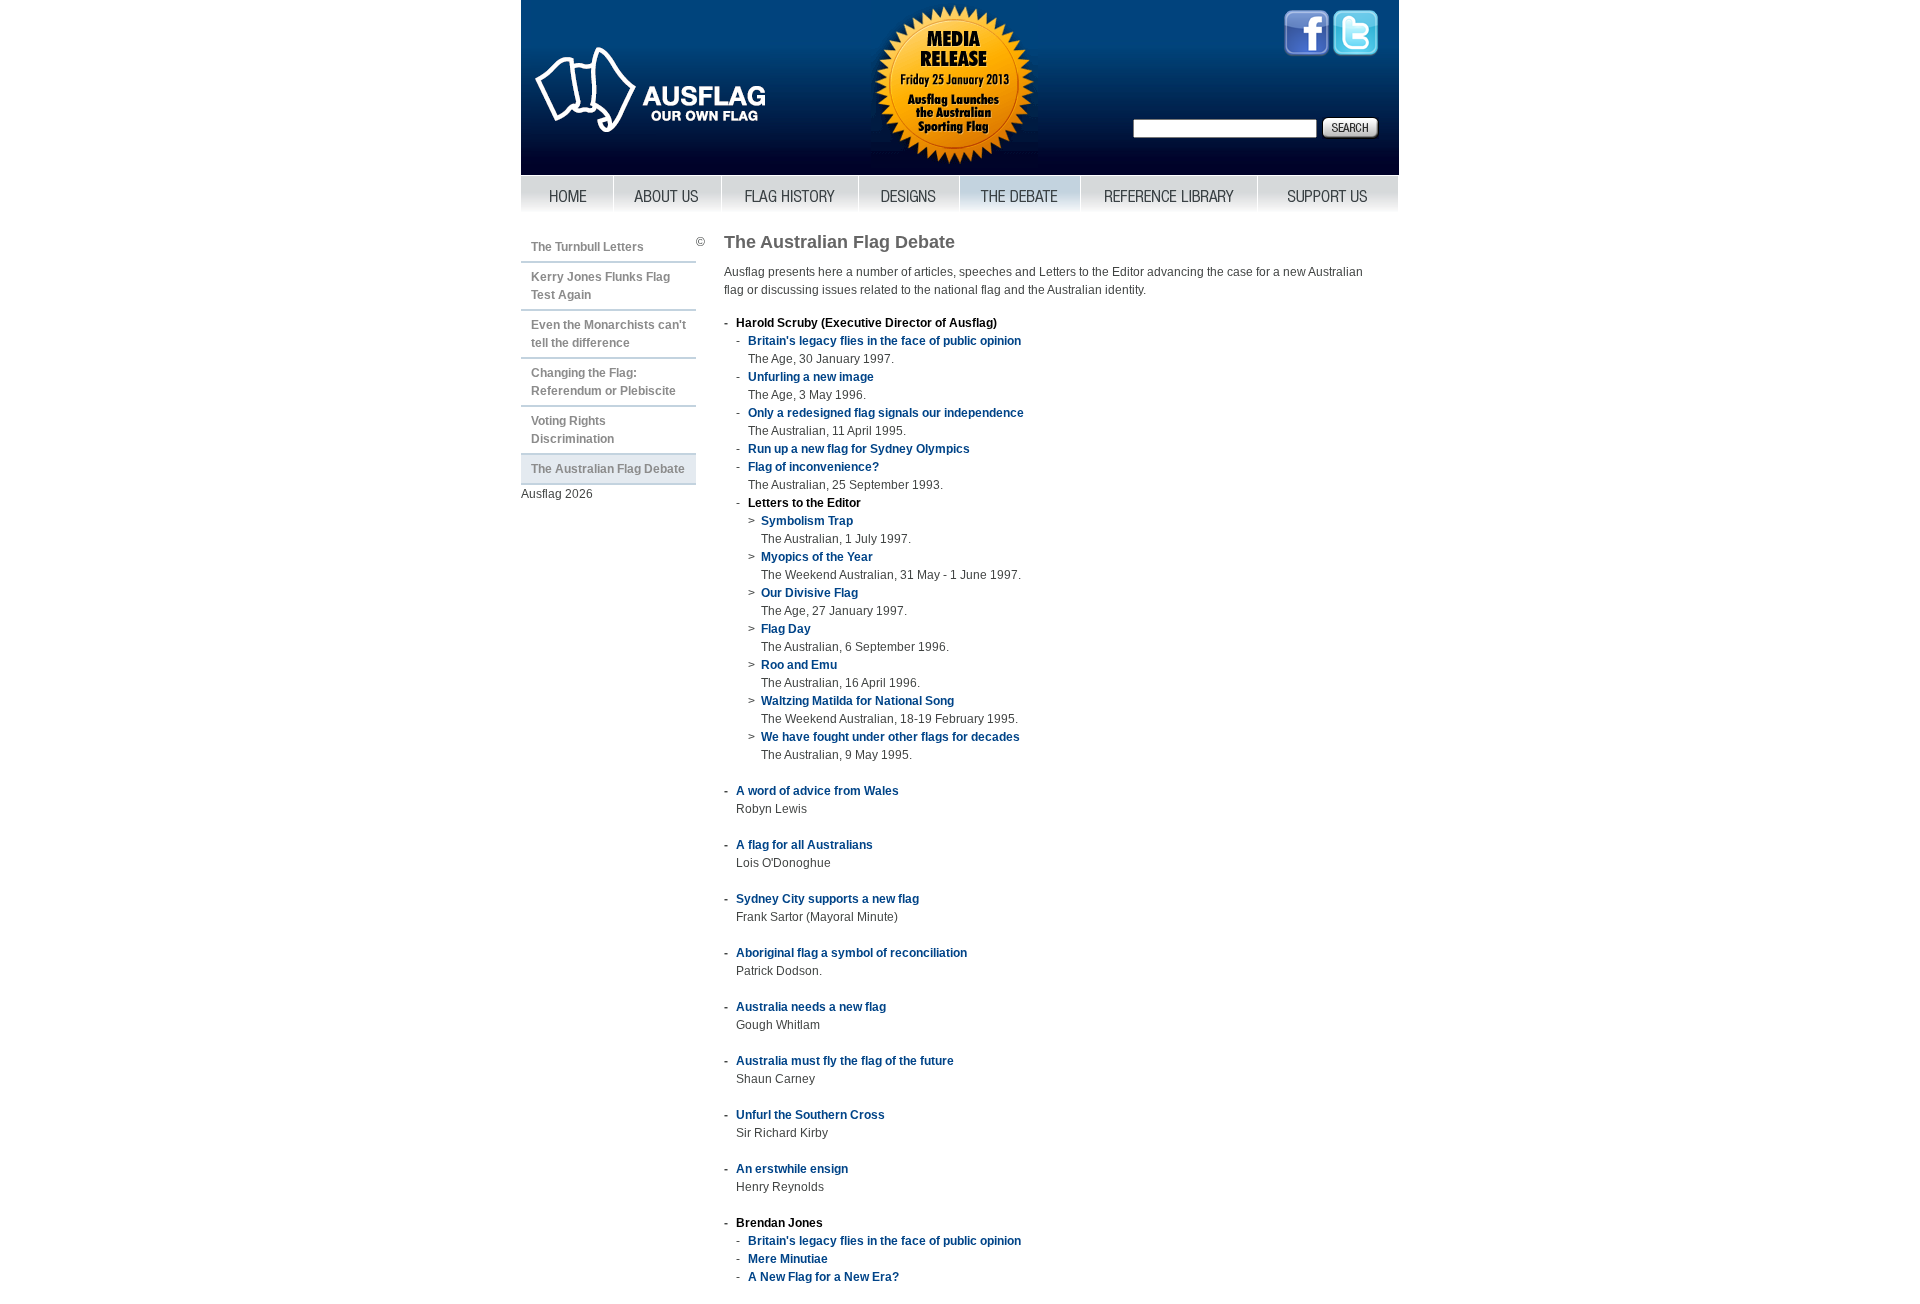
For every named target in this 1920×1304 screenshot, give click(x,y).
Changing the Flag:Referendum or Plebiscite (603, 382)
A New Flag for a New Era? (823, 1277)
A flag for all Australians (804, 845)
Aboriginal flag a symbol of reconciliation (851, 953)
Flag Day (786, 629)
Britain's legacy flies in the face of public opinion (884, 341)
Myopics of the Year (817, 557)
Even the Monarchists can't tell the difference (608, 334)
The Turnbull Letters (587, 247)
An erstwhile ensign (792, 1169)
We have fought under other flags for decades (890, 737)
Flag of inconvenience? (813, 467)
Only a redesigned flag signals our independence (886, 413)
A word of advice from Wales (817, 791)
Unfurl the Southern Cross (810, 1115)
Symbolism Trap (807, 521)
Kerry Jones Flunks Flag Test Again (600, 286)
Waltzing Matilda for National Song (857, 701)
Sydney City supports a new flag (827, 899)
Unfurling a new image (811, 377)
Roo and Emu (799, 665)
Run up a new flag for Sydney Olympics (859, 449)
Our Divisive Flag (809, 593)
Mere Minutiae (788, 1259)
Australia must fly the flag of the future (845, 1061)
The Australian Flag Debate (608, 469)
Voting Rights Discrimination (572, 430)
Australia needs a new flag (811, 1007)
